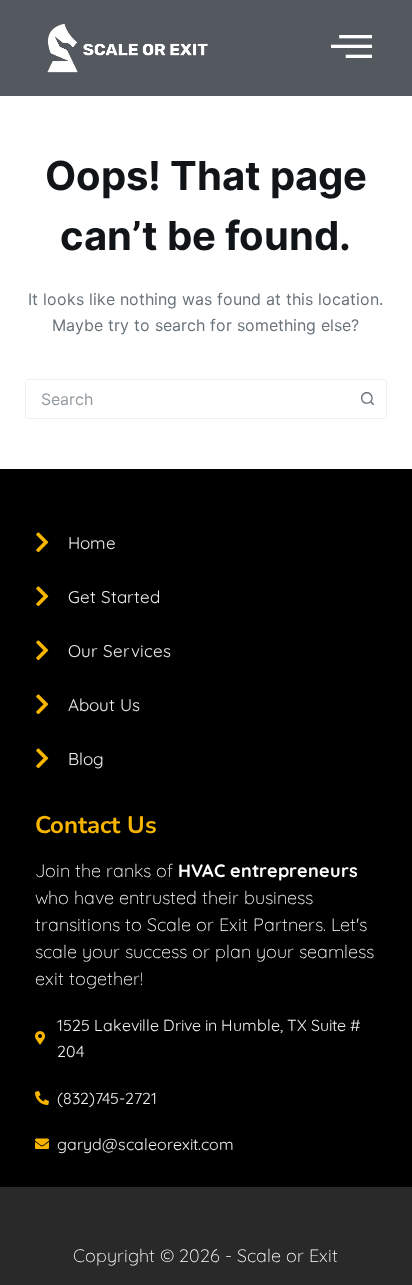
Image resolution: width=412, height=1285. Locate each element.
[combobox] (187, 399)
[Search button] (367, 399)
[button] (351, 47)
